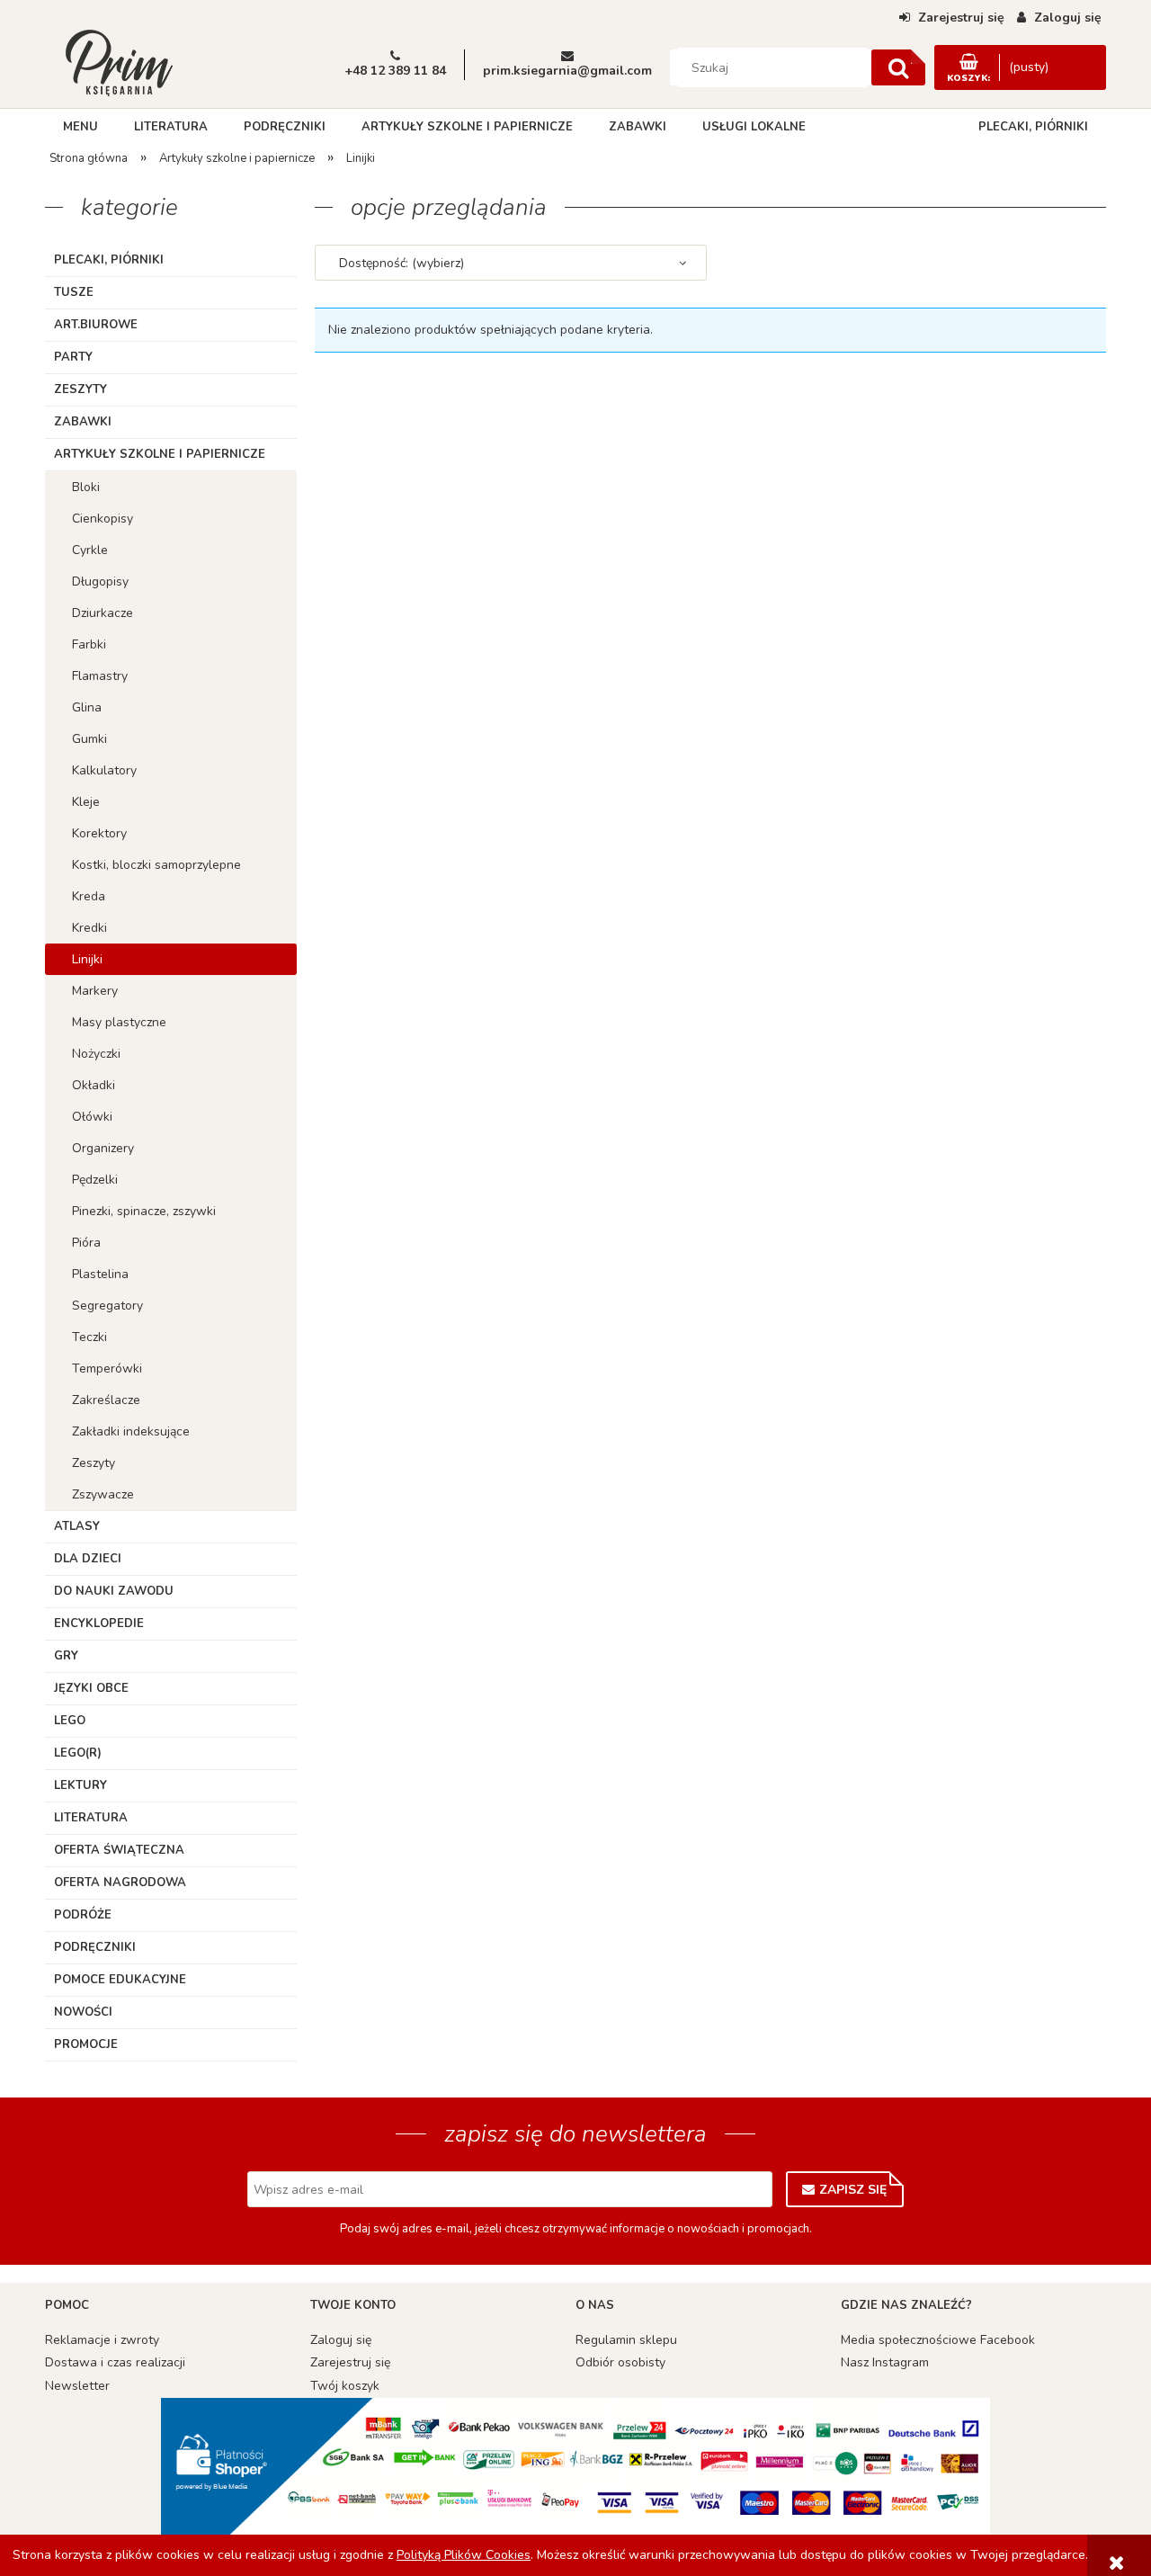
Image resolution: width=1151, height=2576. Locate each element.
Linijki (87, 959)
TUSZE (74, 292)
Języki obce (91, 1688)
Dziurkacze (103, 613)
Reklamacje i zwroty (102, 2340)
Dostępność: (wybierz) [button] (402, 263)
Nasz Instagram (885, 2362)
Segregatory (107, 1306)
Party (73, 357)
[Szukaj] (898, 67)
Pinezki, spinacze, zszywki (144, 1211)
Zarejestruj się (350, 2362)
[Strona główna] (119, 61)
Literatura (91, 1818)
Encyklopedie (99, 1623)
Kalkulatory (104, 770)
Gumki (89, 739)
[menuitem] (80, 127)
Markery (95, 991)
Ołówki (92, 1117)
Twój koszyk (345, 2386)
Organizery (103, 1148)
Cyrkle (90, 550)
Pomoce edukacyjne (120, 1980)
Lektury (80, 1785)
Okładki (94, 1085)
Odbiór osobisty (620, 2362)
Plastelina (100, 1274)
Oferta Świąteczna (119, 1850)
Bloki (86, 487)
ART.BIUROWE (96, 325)
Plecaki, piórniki (109, 260)
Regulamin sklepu (626, 2340)
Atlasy (77, 1526)
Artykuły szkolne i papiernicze (160, 454)
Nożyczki (96, 1054)
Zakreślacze (106, 1400)
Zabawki (83, 422)
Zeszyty (80, 389)
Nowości (83, 2012)
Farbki (89, 644)
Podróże (83, 1915)
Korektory (99, 833)
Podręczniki (95, 1947)
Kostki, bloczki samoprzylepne (156, 865)
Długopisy (100, 581)
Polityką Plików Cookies (464, 2555)
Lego (70, 1721)
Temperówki (107, 1368)
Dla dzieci (88, 1559)
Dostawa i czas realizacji (115, 2362)
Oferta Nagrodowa (120, 1883)
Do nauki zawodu (114, 1591)
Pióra (86, 1243)
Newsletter (77, 2386)
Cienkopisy (103, 519)
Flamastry (100, 676)
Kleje (86, 802)
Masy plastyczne (119, 1022)
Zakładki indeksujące (131, 1431)
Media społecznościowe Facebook (938, 2340)
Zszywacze (103, 1494)
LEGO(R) (78, 1753)
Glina (87, 707)
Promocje (86, 2044)
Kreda (89, 896)
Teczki (89, 1337)
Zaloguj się (341, 2340)
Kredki (89, 928)
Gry (66, 1656)
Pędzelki (95, 1180)
